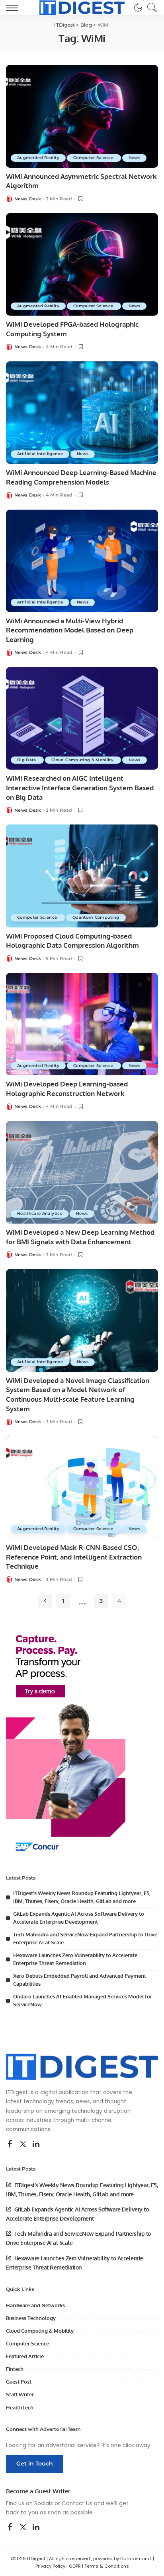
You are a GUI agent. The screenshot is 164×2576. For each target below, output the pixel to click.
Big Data (27, 760)
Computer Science (94, 158)
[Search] (150, 8)
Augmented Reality (38, 158)
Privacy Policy (50, 2566)
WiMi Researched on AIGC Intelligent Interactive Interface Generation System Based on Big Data (80, 788)
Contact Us (77, 2503)
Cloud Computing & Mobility (83, 760)
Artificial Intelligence (40, 454)
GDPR (75, 2566)
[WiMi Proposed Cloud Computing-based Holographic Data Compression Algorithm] (82, 876)
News (134, 158)
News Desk (28, 199)
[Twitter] (23, 2144)
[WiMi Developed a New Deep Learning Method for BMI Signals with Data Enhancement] (82, 1172)
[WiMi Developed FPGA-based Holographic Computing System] (82, 264)
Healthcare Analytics (40, 1213)
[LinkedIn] (36, 2144)
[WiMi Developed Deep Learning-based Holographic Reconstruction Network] (82, 1024)
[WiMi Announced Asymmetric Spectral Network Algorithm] (82, 116)
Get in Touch (35, 2463)
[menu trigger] (14, 8)
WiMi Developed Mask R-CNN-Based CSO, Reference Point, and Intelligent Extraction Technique (74, 1557)
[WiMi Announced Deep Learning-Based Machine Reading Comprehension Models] (82, 413)
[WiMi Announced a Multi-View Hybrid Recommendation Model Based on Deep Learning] (82, 561)
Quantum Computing (96, 917)
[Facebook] (10, 2144)
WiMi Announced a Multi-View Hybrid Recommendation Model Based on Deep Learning (70, 630)
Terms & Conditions (107, 2566)
